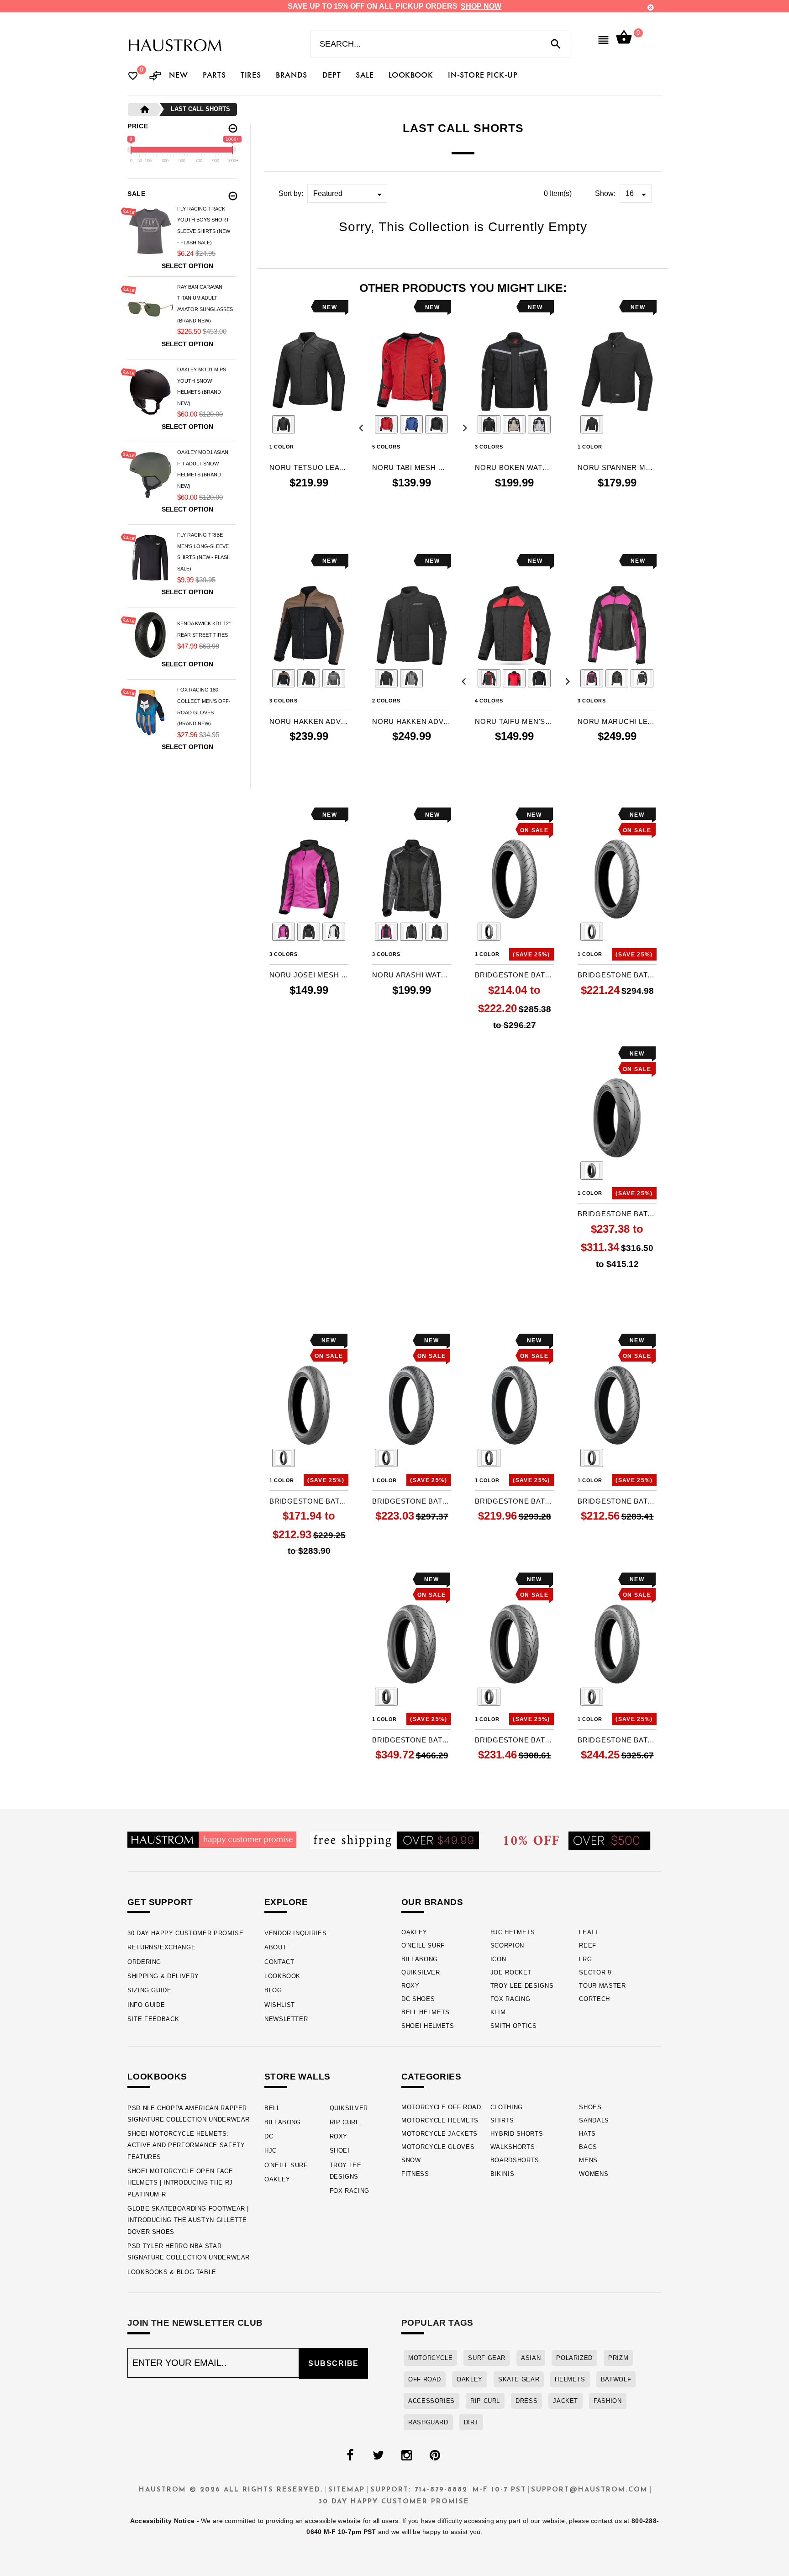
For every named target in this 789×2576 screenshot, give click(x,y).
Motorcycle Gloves (438, 2147)
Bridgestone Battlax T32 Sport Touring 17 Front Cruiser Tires (617, 1501)
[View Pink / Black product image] (284, 932)
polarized (574, 2358)
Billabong (420, 1959)
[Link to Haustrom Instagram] (406, 2455)
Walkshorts (513, 2147)
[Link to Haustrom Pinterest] (435, 2455)
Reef (588, 1945)
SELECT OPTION (309, 521)
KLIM (498, 2012)
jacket (565, 2401)
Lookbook (282, 1976)
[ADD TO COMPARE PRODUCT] (289, 308)
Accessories (431, 2401)
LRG (585, 1959)
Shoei (340, 2151)
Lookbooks (157, 2077)
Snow (411, 2160)
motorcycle (430, 2358)
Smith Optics (514, 2026)
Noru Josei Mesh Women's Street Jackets (309, 975)
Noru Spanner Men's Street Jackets (617, 467)
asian (531, 2358)
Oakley (414, 1932)
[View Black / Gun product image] (411, 932)
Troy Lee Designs (522, 1986)
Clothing (507, 2107)
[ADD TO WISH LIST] (275, 307)
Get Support (160, 1902)
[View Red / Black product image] (386, 424)
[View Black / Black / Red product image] (489, 678)
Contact (279, 1962)
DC (269, 2136)
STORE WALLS (297, 2077)
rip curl (485, 2401)
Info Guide (146, 2005)
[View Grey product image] (539, 424)
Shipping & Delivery (163, 1976)
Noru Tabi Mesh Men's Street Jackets (412, 467)
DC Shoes (418, 1999)
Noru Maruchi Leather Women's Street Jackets (617, 721)
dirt (471, 2422)
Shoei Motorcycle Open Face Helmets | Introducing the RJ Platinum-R (180, 2183)
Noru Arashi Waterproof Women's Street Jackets (412, 975)
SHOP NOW (481, 6)
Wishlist (280, 2005)
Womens (594, 2174)
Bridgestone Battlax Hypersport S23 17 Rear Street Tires (617, 1214)
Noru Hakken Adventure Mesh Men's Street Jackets (309, 721)
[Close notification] (651, 8)
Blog (273, 1990)
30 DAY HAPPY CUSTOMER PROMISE (186, 1933)
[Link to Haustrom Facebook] (350, 2455)
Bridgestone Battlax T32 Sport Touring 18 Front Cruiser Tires (514, 1501)
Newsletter (286, 2019)
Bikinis (502, 2174)
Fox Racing (510, 1999)
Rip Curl (345, 2122)
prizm (618, 2358)
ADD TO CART (617, 1026)
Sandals (594, 2120)
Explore (286, 1902)
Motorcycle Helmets (440, 2120)
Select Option (187, 266)
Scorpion (507, 1945)
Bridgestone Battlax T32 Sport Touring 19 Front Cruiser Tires (412, 1501)
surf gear (487, 2358)
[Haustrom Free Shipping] (394, 1840)
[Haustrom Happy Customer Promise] (212, 1839)
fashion (608, 2401)
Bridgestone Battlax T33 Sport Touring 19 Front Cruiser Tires (514, 975)
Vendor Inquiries (295, 1933)
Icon (498, 1959)
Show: (605, 193)
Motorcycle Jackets (439, 2134)
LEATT (589, 1932)
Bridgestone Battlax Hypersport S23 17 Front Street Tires (309, 1501)
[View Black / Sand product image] (284, 678)
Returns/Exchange (161, 1947)
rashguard (428, 2422)
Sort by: (291, 193)
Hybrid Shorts (517, 2134)
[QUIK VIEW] (302, 307)
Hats (587, 2134)
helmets (570, 2379)
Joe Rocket (511, 1972)
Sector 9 (595, 1972)
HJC (271, 2151)
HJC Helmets (513, 1932)
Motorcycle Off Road (441, 2107)
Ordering (144, 1962)
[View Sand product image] (514, 424)
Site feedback (153, 2019)
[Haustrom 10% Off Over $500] (577, 1840)
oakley (470, 2379)
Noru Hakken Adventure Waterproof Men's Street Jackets (412, 721)
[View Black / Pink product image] (592, 678)
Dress (526, 2401)
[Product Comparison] (155, 77)
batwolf (616, 2379)
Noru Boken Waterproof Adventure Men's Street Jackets (514, 467)
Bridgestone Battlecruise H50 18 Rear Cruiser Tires (412, 1740)
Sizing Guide (150, 1990)
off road (425, 2379)
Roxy (410, 1986)
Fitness (415, 2174)
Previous (258, 426)
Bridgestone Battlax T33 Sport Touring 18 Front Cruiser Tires (617, 975)
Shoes (590, 2107)
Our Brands (432, 1902)
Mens (588, 2160)
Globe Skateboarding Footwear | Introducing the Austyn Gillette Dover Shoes (188, 2220)
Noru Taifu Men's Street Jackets (514, 721)
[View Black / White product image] (642, 678)
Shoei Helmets (428, 2026)
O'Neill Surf (423, 1945)
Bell (272, 2108)
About (275, 1947)
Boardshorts (515, 2160)
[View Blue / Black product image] (411, 424)
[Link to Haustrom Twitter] (378, 2455)
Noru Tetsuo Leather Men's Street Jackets (309, 467)
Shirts (502, 2120)
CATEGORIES (431, 2077)
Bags (588, 2147)
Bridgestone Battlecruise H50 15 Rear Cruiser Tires (514, 1740)
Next (463, 426)
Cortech (594, 1999)
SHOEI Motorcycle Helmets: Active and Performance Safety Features (186, 2145)
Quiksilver (421, 1972)
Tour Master (602, 1986)
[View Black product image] (284, 424)
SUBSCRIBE (334, 2363)
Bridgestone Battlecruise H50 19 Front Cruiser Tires (617, 1740)
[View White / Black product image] (334, 932)
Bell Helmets (426, 2012)
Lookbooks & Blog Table (172, 2272)
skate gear (519, 2379)
